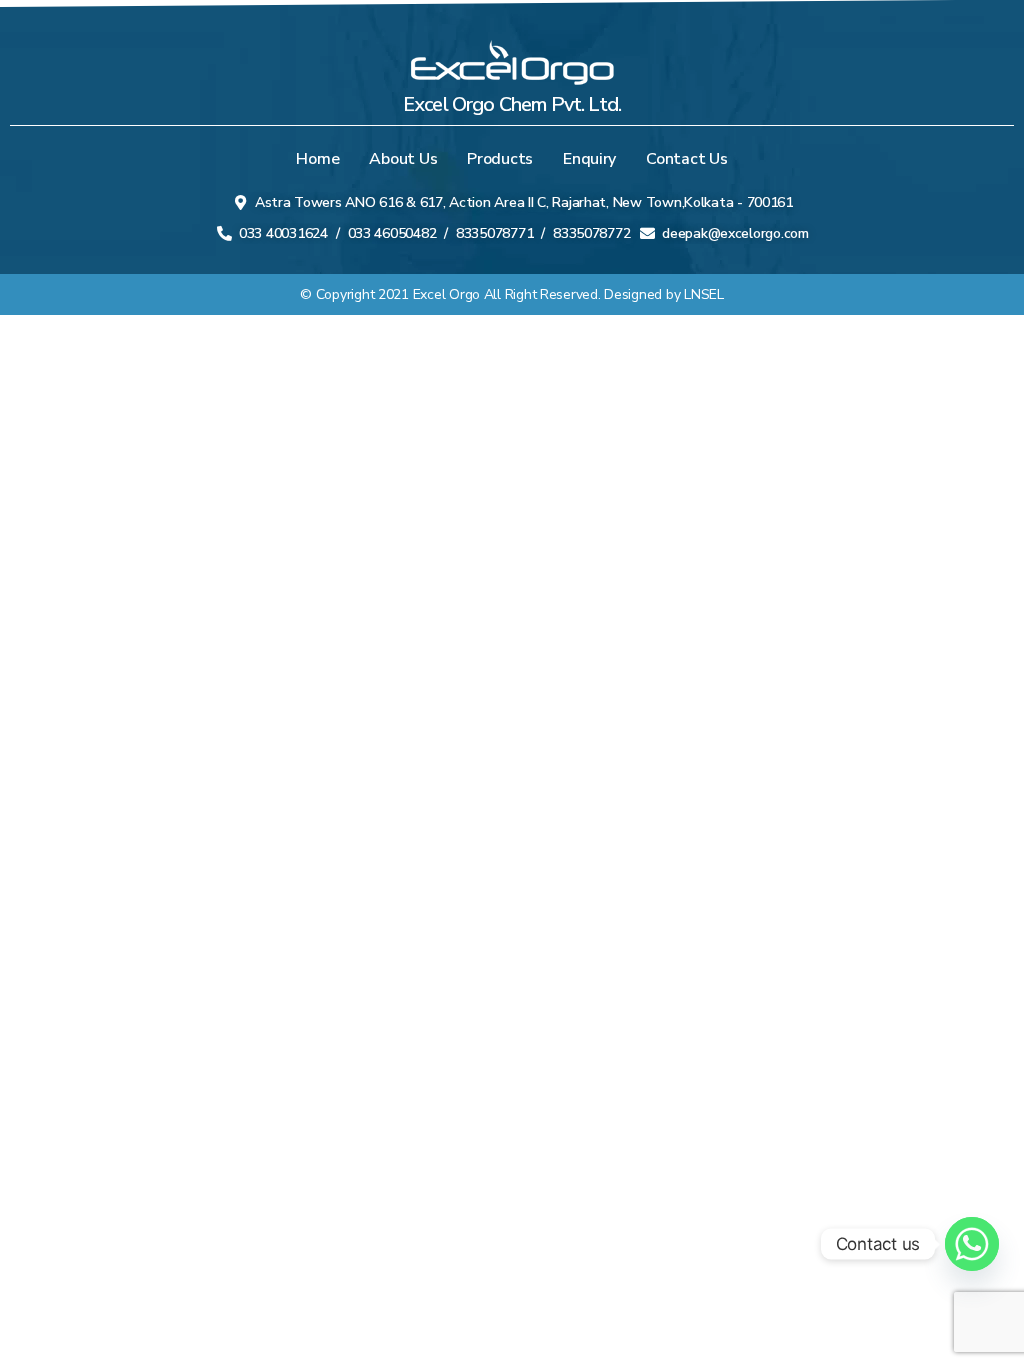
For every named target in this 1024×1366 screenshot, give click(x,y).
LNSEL (704, 294)
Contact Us (686, 159)
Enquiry (589, 159)
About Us (403, 159)
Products (500, 159)
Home (317, 159)
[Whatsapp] (972, 1244)
